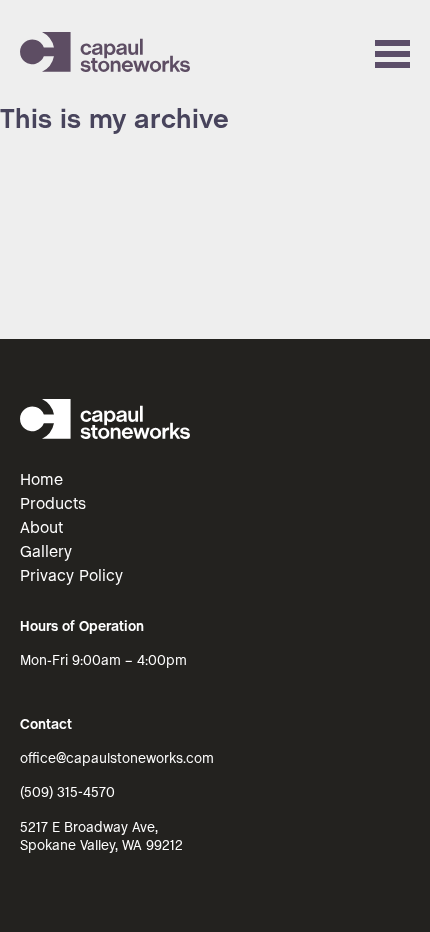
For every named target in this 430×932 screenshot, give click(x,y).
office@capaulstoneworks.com (117, 759)
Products (53, 504)
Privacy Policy (71, 576)
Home (41, 480)
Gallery (46, 552)
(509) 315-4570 (67, 793)
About (41, 528)
